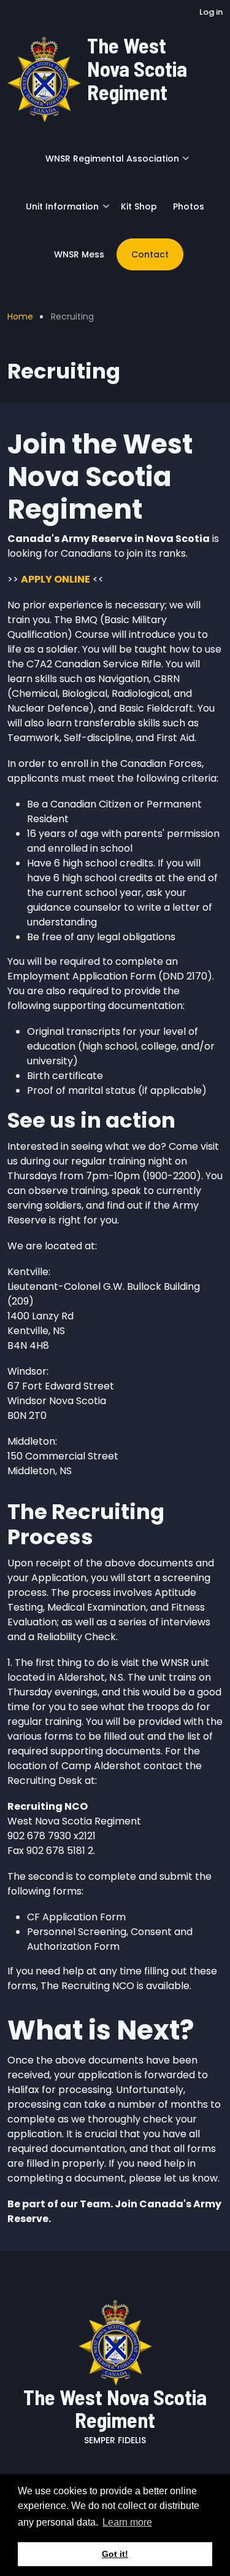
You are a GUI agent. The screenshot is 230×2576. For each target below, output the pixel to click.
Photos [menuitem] (189, 206)
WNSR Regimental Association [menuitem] (109, 163)
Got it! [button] (115, 2554)
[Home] (44, 78)
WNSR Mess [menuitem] (79, 254)
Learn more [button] (127, 2522)
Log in (211, 12)
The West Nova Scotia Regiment (137, 69)
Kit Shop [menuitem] (139, 206)
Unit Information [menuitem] (59, 211)
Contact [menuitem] (150, 254)
